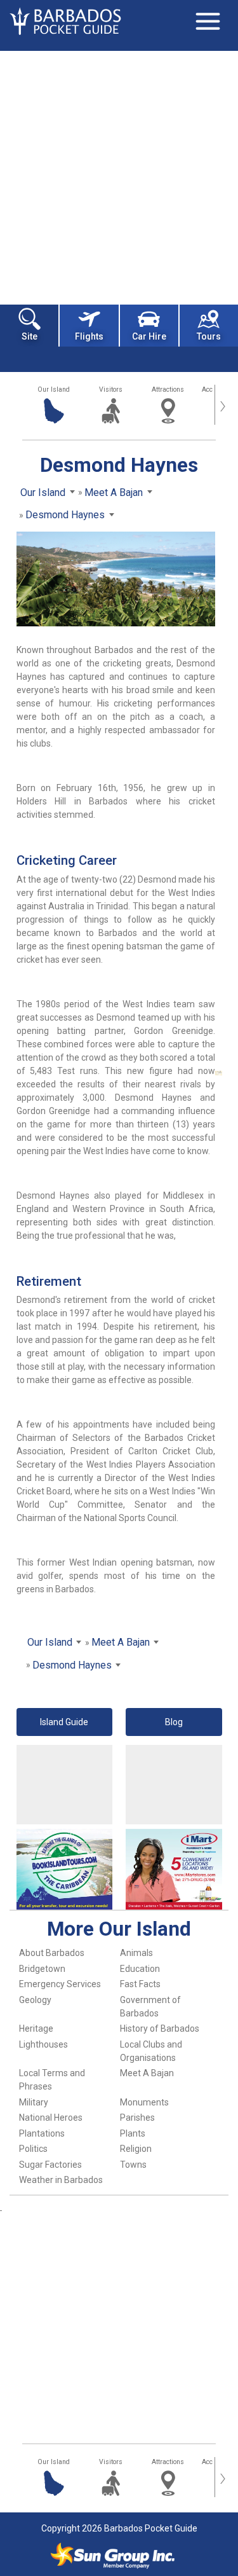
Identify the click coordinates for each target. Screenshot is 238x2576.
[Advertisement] (119, 176)
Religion (136, 2149)
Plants (133, 2133)
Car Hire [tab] (149, 336)
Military (34, 2102)
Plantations (42, 2133)
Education (140, 1969)
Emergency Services (60, 1984)
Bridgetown (42, 1969)
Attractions (168, 389)
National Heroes (51, 2118)
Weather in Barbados (61, 2180)
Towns (133, 2165)
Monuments (144, 2102)
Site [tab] (30, 336)
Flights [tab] (89, 336)
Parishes (137, 2118)
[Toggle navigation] (208, 21)
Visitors (111, 389)
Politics (33, 2149)
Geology (35, 2000)
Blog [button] (174, 1722)
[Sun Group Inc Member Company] (112, 2556)
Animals (136, 1953)
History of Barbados (160, 2028)
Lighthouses (43, 2044)
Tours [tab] (209, 336)
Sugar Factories (50, 2165)
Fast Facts (140, 1984)
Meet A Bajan (147, 2073)
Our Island (54, 389)
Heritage (36, 2028)
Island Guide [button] (64, 1722)
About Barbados (52, 1953)
